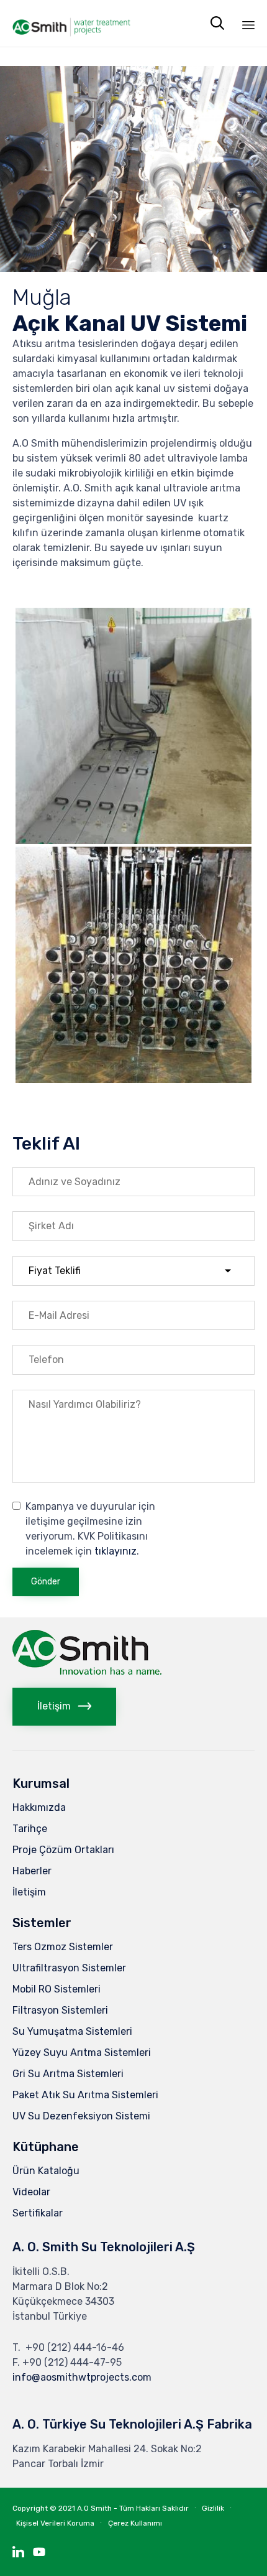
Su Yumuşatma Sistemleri (72, 2031)
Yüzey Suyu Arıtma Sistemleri (82, 2053)
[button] (64, 1707)
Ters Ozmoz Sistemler (63, 1947)
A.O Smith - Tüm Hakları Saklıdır (133, 2508)
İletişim (29, 1892)
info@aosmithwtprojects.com (82, 2377)
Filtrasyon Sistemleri (60, 2010)
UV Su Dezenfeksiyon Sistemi (81, 2116)
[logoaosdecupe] (87, 1671)
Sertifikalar (38, 2213)
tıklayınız (115, 1551)
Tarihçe (30, 1829)
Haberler (32, 1871)
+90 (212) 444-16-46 (75, 2347)
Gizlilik (213, 2508)
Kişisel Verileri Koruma (55, 2523)
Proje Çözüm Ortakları (63, 1850)
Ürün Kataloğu (46, 2171)
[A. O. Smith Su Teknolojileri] (71, 23)
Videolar (31, 2192)
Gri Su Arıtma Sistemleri (68, 2074)
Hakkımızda (39, 1807)
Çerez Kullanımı (135, 2523)
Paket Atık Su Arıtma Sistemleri (85, 2095)
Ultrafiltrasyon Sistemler (69, 1968)
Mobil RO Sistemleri (57, 1989)
